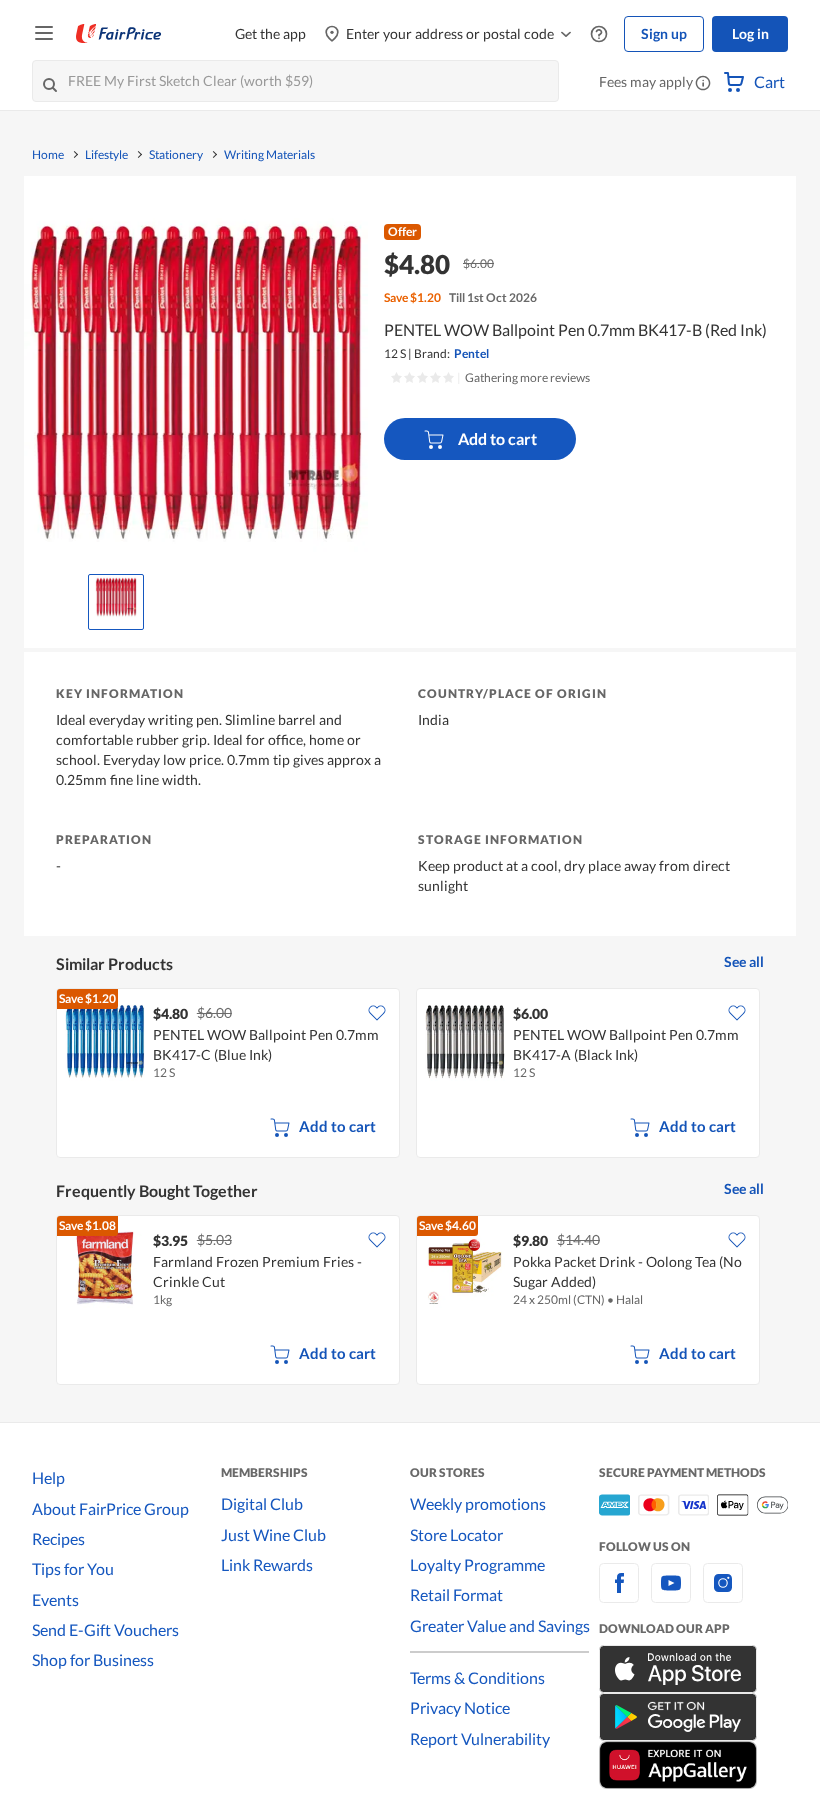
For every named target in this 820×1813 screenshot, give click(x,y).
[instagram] (723, 1594)
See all (744, 961)
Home (48, 155)
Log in (750, 33)
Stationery (176, 155)
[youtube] (671, 1594)
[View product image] (116, 597)
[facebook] (619, 1594)
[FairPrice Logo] (119, 34)
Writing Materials (269, 155)
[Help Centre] (599, 34)
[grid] (410, 1075)
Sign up (664, 33)
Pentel (471, 353)
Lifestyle (106, 155)
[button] (703, 84)
